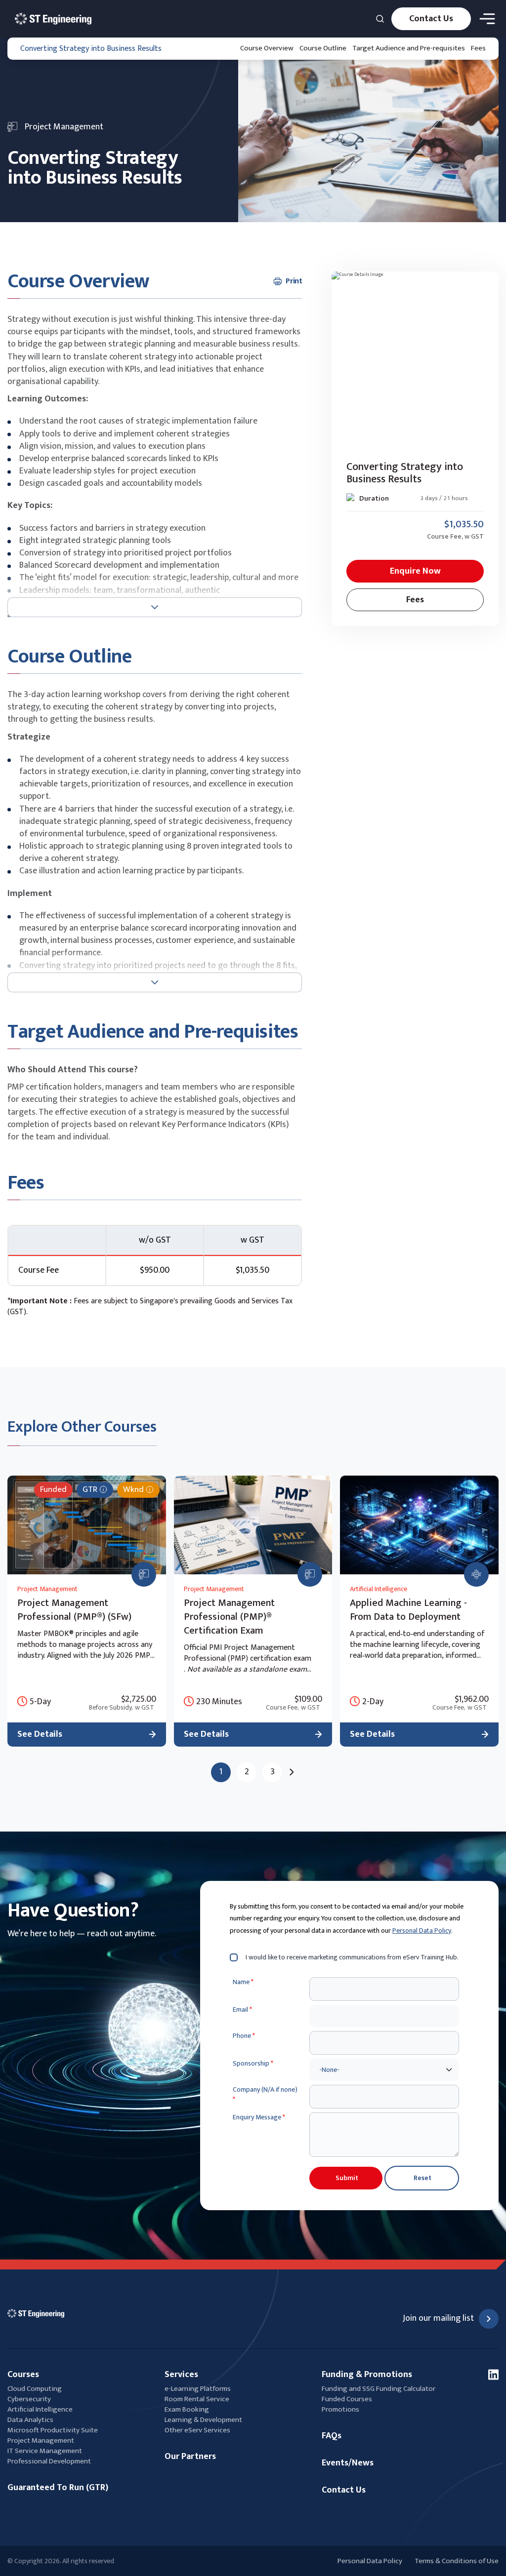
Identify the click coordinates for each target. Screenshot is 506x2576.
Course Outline (323, 48)
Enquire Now (415, 571)
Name (243, 1982)
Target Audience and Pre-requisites (409, 48)
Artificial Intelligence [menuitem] (40, 2409)
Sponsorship (253, 2064)
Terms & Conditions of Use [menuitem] (457, 2561)
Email (242, 2010)
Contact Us (431, 19)
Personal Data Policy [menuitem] (370, 2561)
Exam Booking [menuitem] (187, 2409)
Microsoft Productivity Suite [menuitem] (53, 2430)
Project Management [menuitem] (41, 2440)
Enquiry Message (259, 2117)
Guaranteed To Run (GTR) (58, 2488)
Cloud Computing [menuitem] (35, 2389)
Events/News (348, 2463)
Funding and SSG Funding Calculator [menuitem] (379, 2389)
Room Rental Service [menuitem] (197, 2399)
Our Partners (190, 2457)
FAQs (332, 2436)
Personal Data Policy (422, 1931)
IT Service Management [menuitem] (45, 2451)
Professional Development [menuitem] (49, 2461)
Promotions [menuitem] (340, 2409)
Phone (244, 2036)
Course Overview (267, 48)
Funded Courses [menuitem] (347, 2399)
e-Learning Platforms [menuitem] (198, 2389)
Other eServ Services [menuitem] (197, 2430)
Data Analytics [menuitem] (30, 2420)
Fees (478, 48)
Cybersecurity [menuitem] (29, 2399)
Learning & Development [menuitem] (204, 2420)
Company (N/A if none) (265, 2094)
